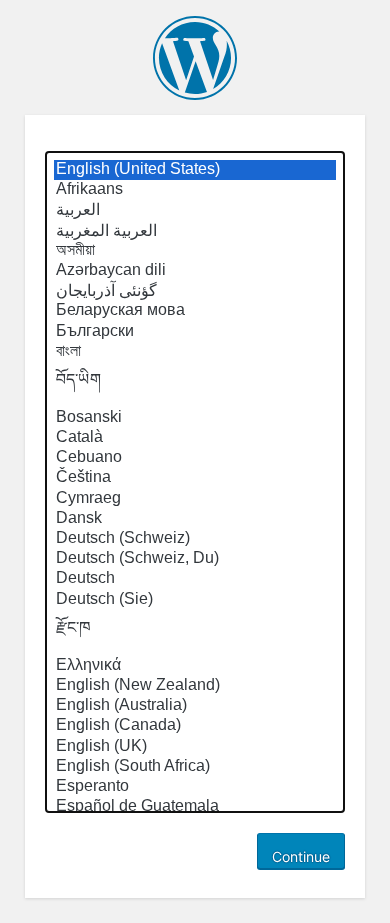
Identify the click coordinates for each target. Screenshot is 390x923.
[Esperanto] (195, 787)
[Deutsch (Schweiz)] (195, 539)
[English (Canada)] (195, 726)
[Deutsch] (195, 579)
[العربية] (195, 210)
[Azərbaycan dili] (195, 271)
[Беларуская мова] (195, 311)
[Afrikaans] (195, 190)
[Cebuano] (195, 458)
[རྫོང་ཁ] (195, 633)
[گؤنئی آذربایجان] (195, 291)
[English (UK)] (195, 747)
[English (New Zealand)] (195, 686)
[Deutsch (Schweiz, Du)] (195, 559)
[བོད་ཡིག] (195, 385)
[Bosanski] (195, 418)
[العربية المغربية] (195, 231)
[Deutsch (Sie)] (195, 600)
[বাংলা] (195, 352)
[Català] (195, 438)
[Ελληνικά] (195, 666)
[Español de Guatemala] (195, 807)
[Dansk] (195, 519)
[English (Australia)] (195, 706)
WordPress (195, 58)
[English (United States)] (195, 170)
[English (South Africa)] (195, 767)
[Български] (195, 332)
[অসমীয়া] (195, 251)
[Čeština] (195, 478)
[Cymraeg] (195, 499)
